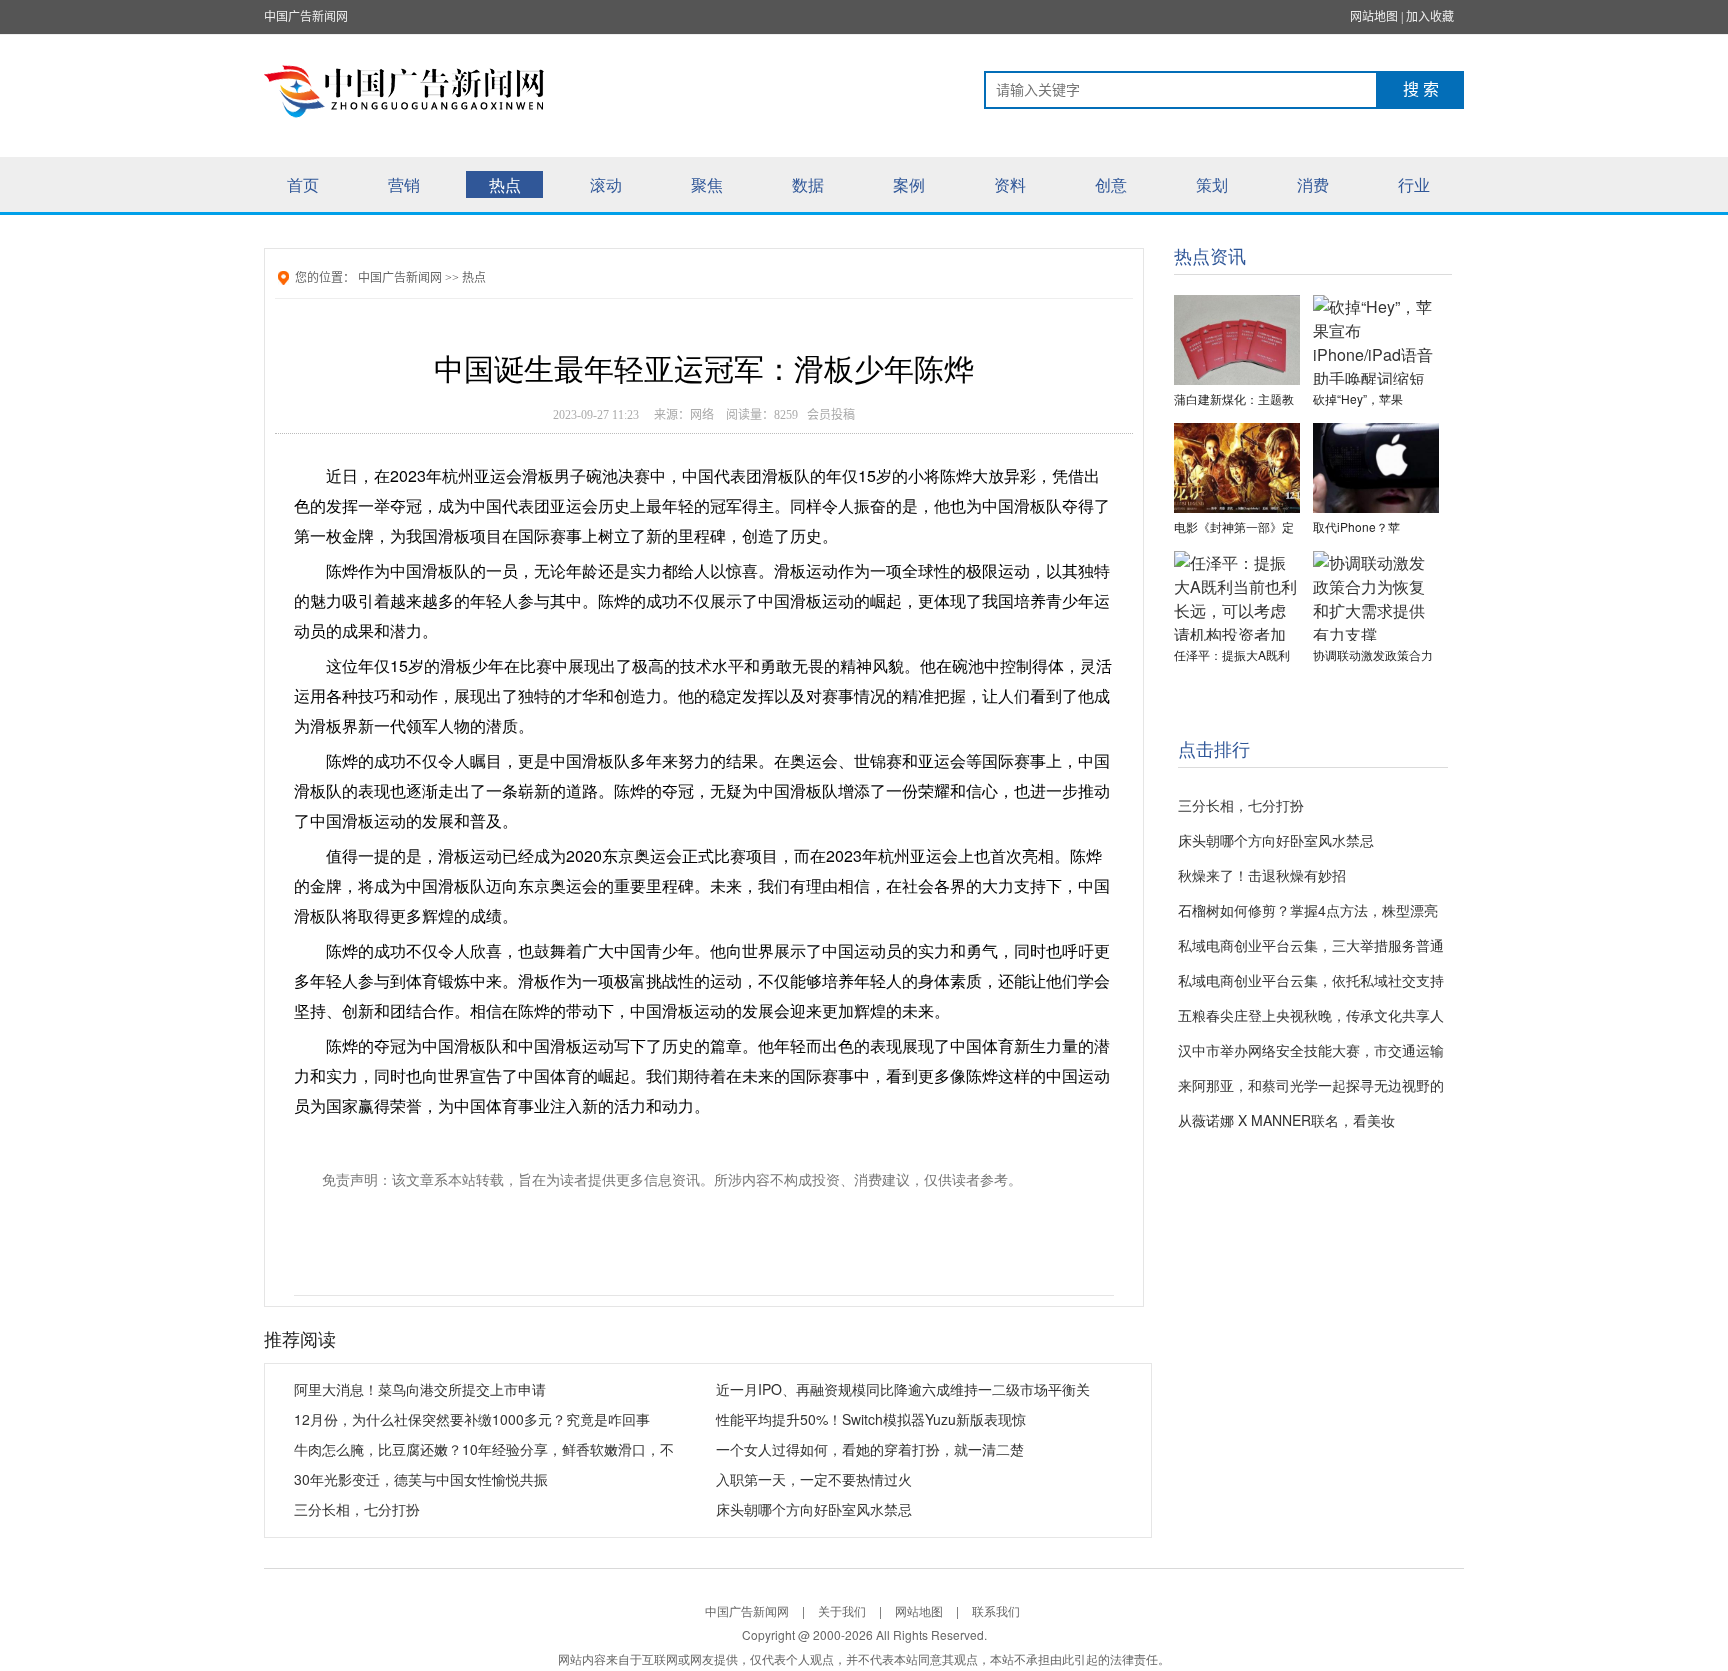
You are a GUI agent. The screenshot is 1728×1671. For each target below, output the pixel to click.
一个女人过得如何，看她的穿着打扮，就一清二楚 (870, 1449)
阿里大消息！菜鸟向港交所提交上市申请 (420, 1389)
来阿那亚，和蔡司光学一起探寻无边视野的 (1311, 1085)
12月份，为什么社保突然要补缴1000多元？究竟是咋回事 (472, 1419)
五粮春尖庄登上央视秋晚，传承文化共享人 (1311, 1015)
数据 (808, 184)
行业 (1414, 184)
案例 (909, 184)
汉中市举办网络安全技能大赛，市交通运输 (1311, 1050)
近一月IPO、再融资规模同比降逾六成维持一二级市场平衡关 (903, 1389)
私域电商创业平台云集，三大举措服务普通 (1311, 945)
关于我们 (842, 1610)
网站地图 (1374, 17)
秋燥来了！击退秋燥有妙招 (1262, 875)
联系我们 (996, 1610)
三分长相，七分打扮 (357, 1509)
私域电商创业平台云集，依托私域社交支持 (1311, 980)
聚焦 (707, 184)
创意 (1111, 184)
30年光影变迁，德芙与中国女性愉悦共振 (421, 1479)
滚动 (606, 184)
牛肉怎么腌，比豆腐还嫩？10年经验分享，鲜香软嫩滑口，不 (484, 1449)
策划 (1212, 184)
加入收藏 (1430, 17)
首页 (303, 184)
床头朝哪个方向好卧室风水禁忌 (814, 1509)
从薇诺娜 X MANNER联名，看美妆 (1286, 1120)
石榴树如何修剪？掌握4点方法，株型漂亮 (1308, 910)
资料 (1010, 184)
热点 (505, 184)
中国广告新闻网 (306, 17)
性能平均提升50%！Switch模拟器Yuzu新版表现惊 (871, 1419)
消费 (1313, 184)
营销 (404, 184)
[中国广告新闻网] (415, 91)
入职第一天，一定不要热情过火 (814, 1479)
